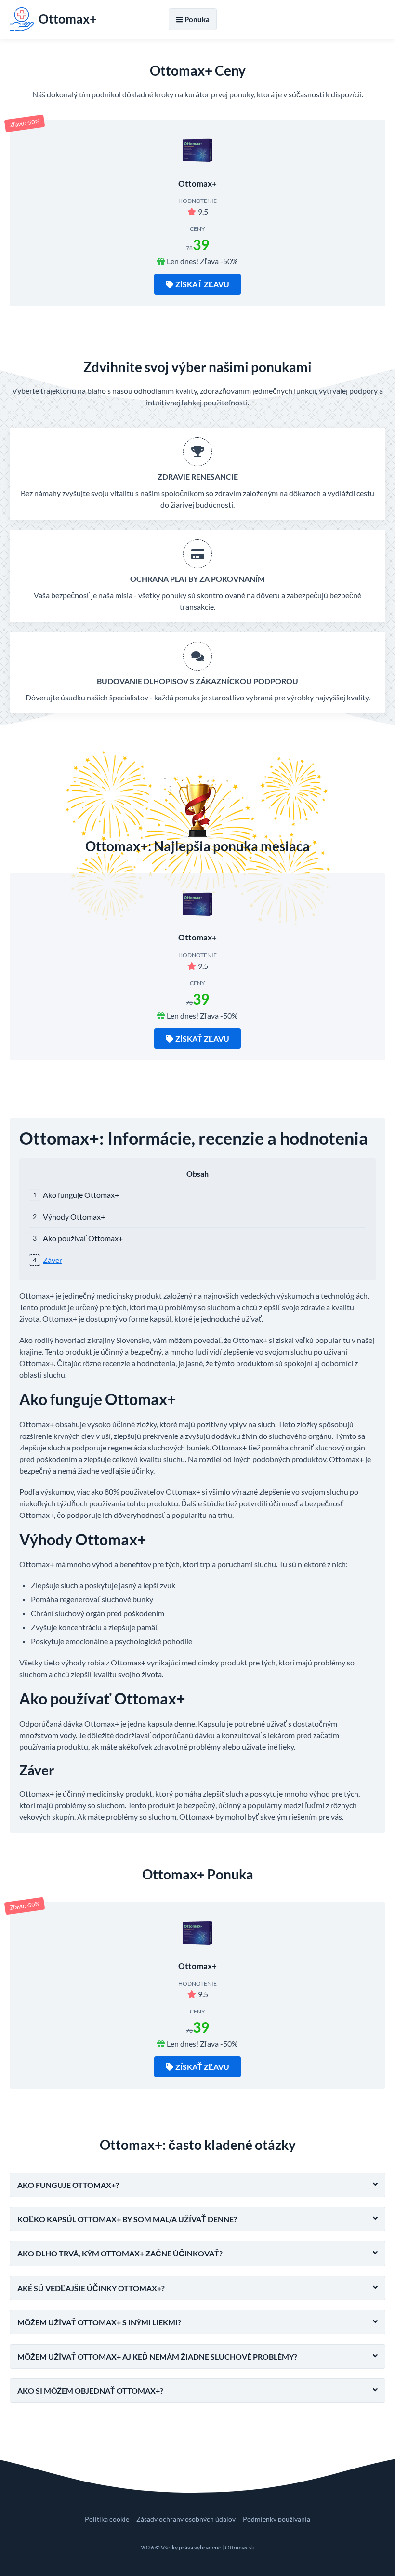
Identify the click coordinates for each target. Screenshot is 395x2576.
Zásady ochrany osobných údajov (186, 2519)
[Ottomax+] (197, 151)
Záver (53, 1260)
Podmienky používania (276, 2519)
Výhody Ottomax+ (74, 1216)
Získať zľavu (202, 284)
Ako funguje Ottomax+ (81, 1195)
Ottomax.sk (240, 2547)
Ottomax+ (197, 183)
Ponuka (197, 19)
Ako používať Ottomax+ (83, 1238)
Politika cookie (107, 2519)
